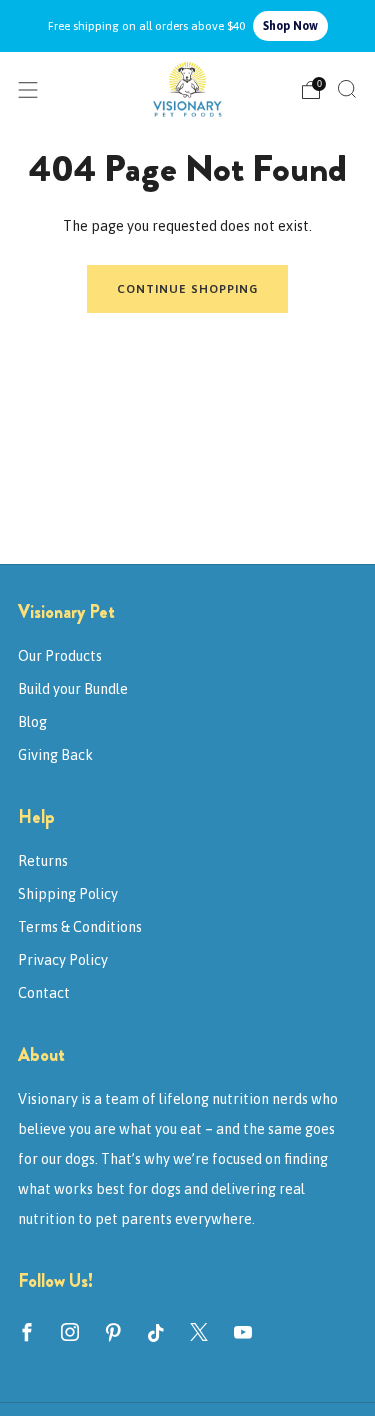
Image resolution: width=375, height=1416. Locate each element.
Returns (43, 861)
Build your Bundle (73, 689)
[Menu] (28, 90)
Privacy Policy (63, 960)
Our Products (60, 656)
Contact (44, 993)
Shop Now (290, 26)
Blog (32, 722)
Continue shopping (187, 289)
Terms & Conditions (80, 927)
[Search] (347, 89)
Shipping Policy (68, 894)
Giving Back (55, 755)
